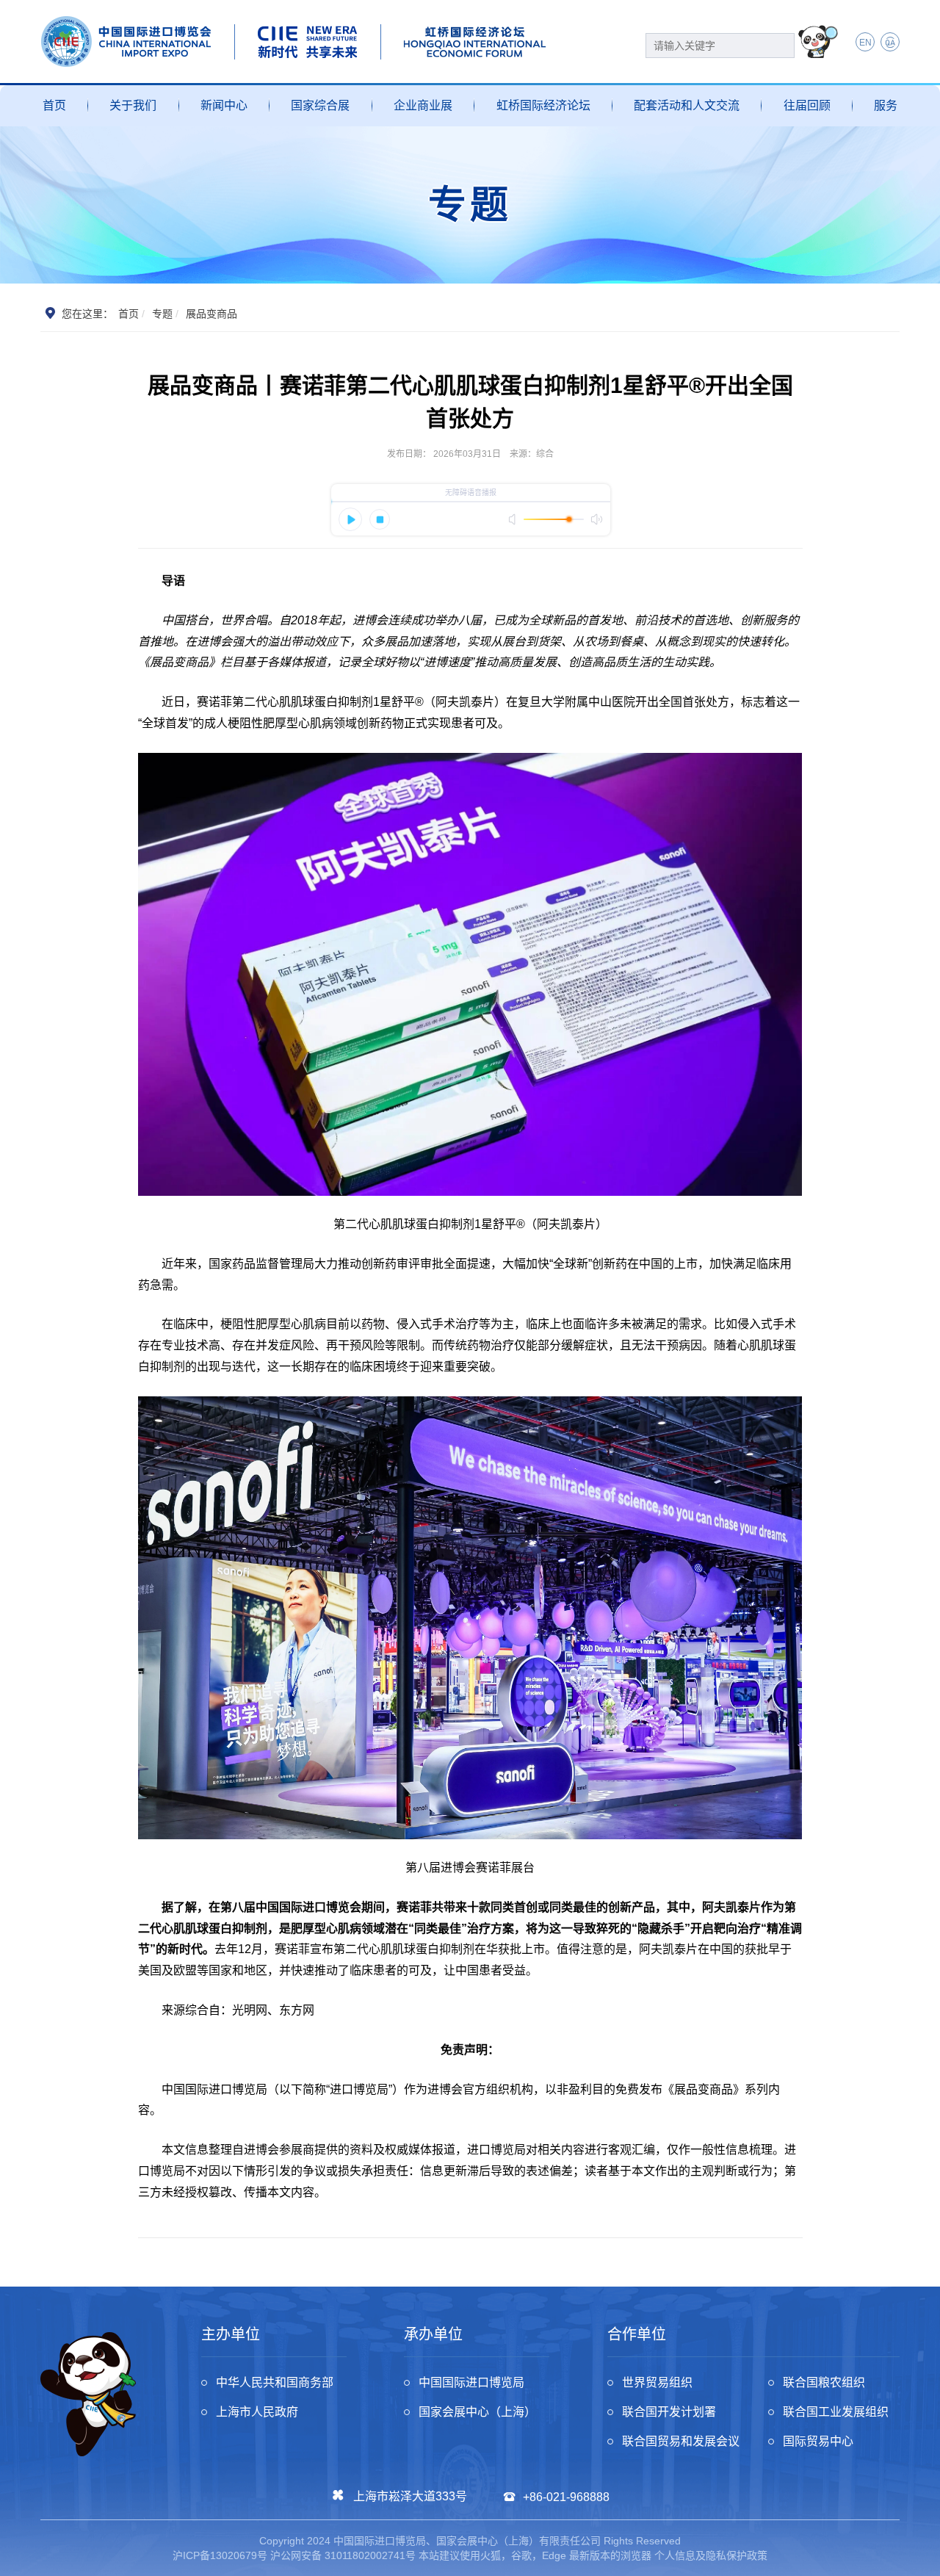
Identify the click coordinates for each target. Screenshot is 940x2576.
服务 (886, 105)
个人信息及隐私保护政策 (711, 2555)
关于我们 (133, 105)
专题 (162, 314)
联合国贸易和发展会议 (681, 2441)
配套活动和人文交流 (687, 105)
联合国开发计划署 (669, 2412)
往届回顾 (807, 105)
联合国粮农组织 (824, 2382)
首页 (54, 105)
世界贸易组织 (657, 2382)
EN (865, 43)
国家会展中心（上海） (477, 2412)
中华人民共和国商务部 (275, 2382)
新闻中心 (224, 105)
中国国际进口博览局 (471, 2382)
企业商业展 (423, 105)
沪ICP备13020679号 (220, 2555)
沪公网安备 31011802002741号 (343, 2555)
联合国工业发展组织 (836, 2412)
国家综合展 (320, 105)
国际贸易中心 (818, 2441)
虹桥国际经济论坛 (543, 105)
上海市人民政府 (257, 2412)
